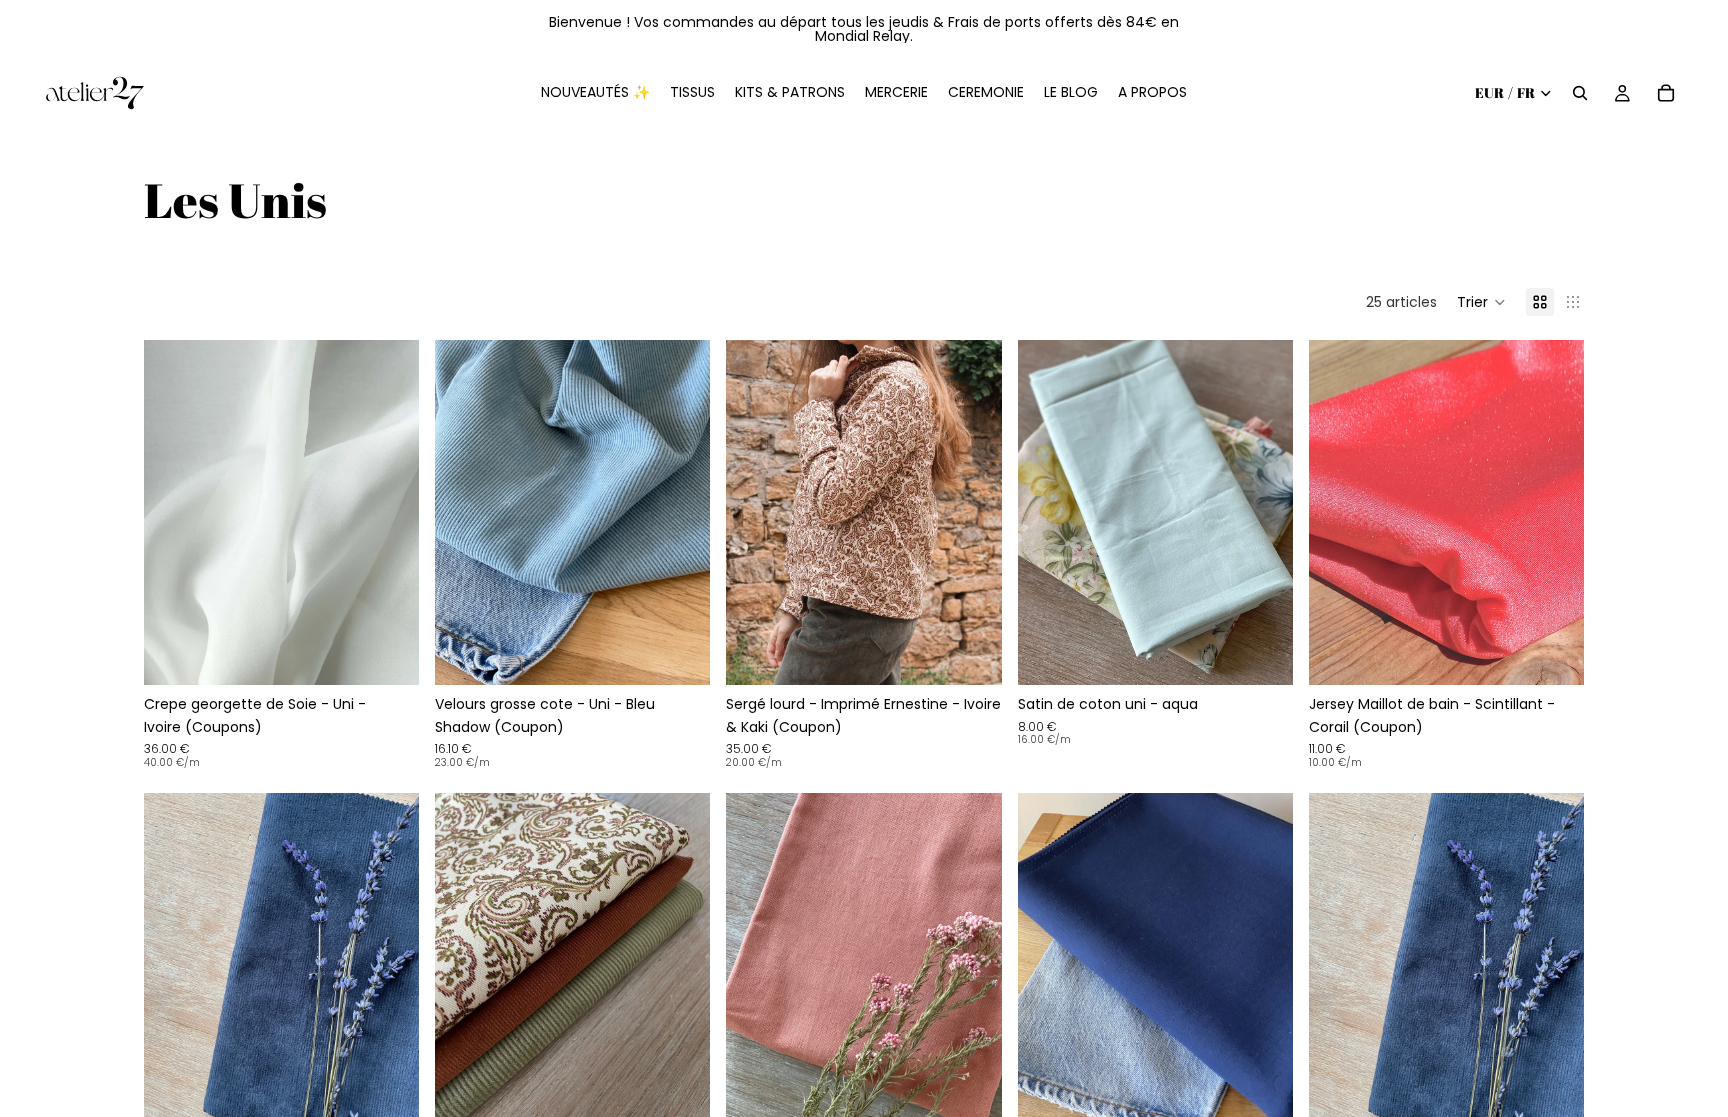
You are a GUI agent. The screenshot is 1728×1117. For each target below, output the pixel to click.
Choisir (405, 654)
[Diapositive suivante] (389, 513)
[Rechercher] (1580, 93)
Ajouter (1279, 654)
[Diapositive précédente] (174, 513)
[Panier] (1666, 93)
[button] (1481, 302)
